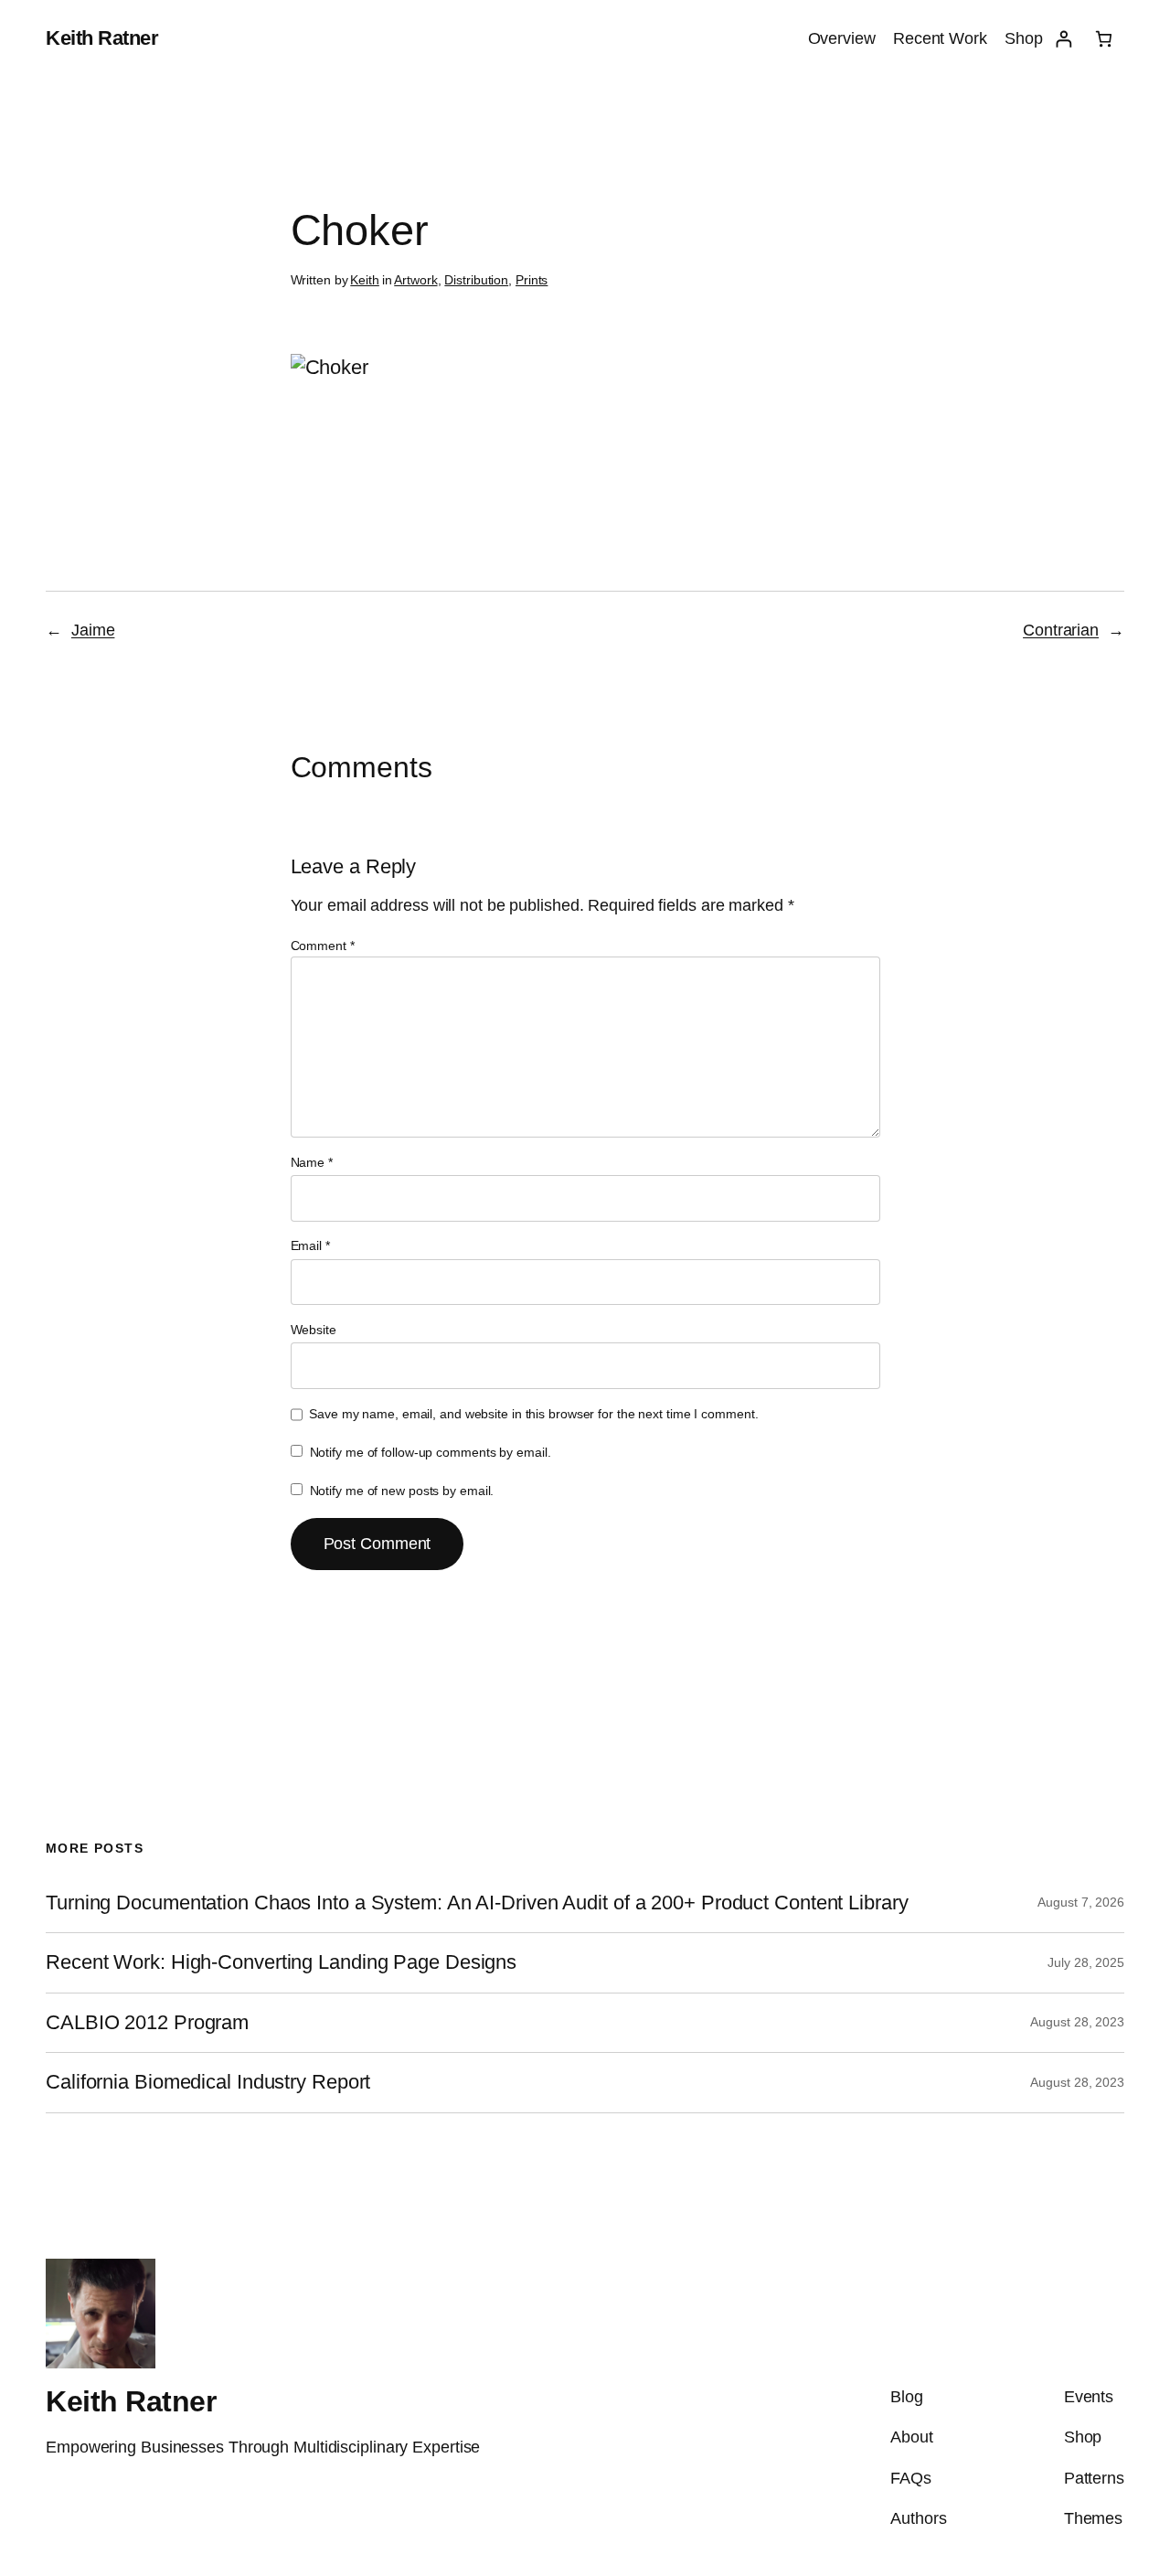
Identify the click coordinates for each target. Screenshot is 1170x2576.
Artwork (415, 280)
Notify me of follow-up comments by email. (431, 1452)
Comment (323, 946)
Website (314, 1330)
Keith (365, 280)
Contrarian (1061, 630)
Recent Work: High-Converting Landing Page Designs (281, 1962)
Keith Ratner (102, 38)
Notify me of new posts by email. (402, 1491)
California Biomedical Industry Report (208, 2082)
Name (312, 1162)
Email (310, 1245)
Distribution (476, 280)
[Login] (1064, 39)
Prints (532, 280)
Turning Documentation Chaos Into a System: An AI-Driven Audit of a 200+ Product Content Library (477, 1903)
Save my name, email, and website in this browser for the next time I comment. (533, 1414)
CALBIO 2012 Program (147, 2023)
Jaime (93, 630)
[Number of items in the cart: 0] (1104, 39)
